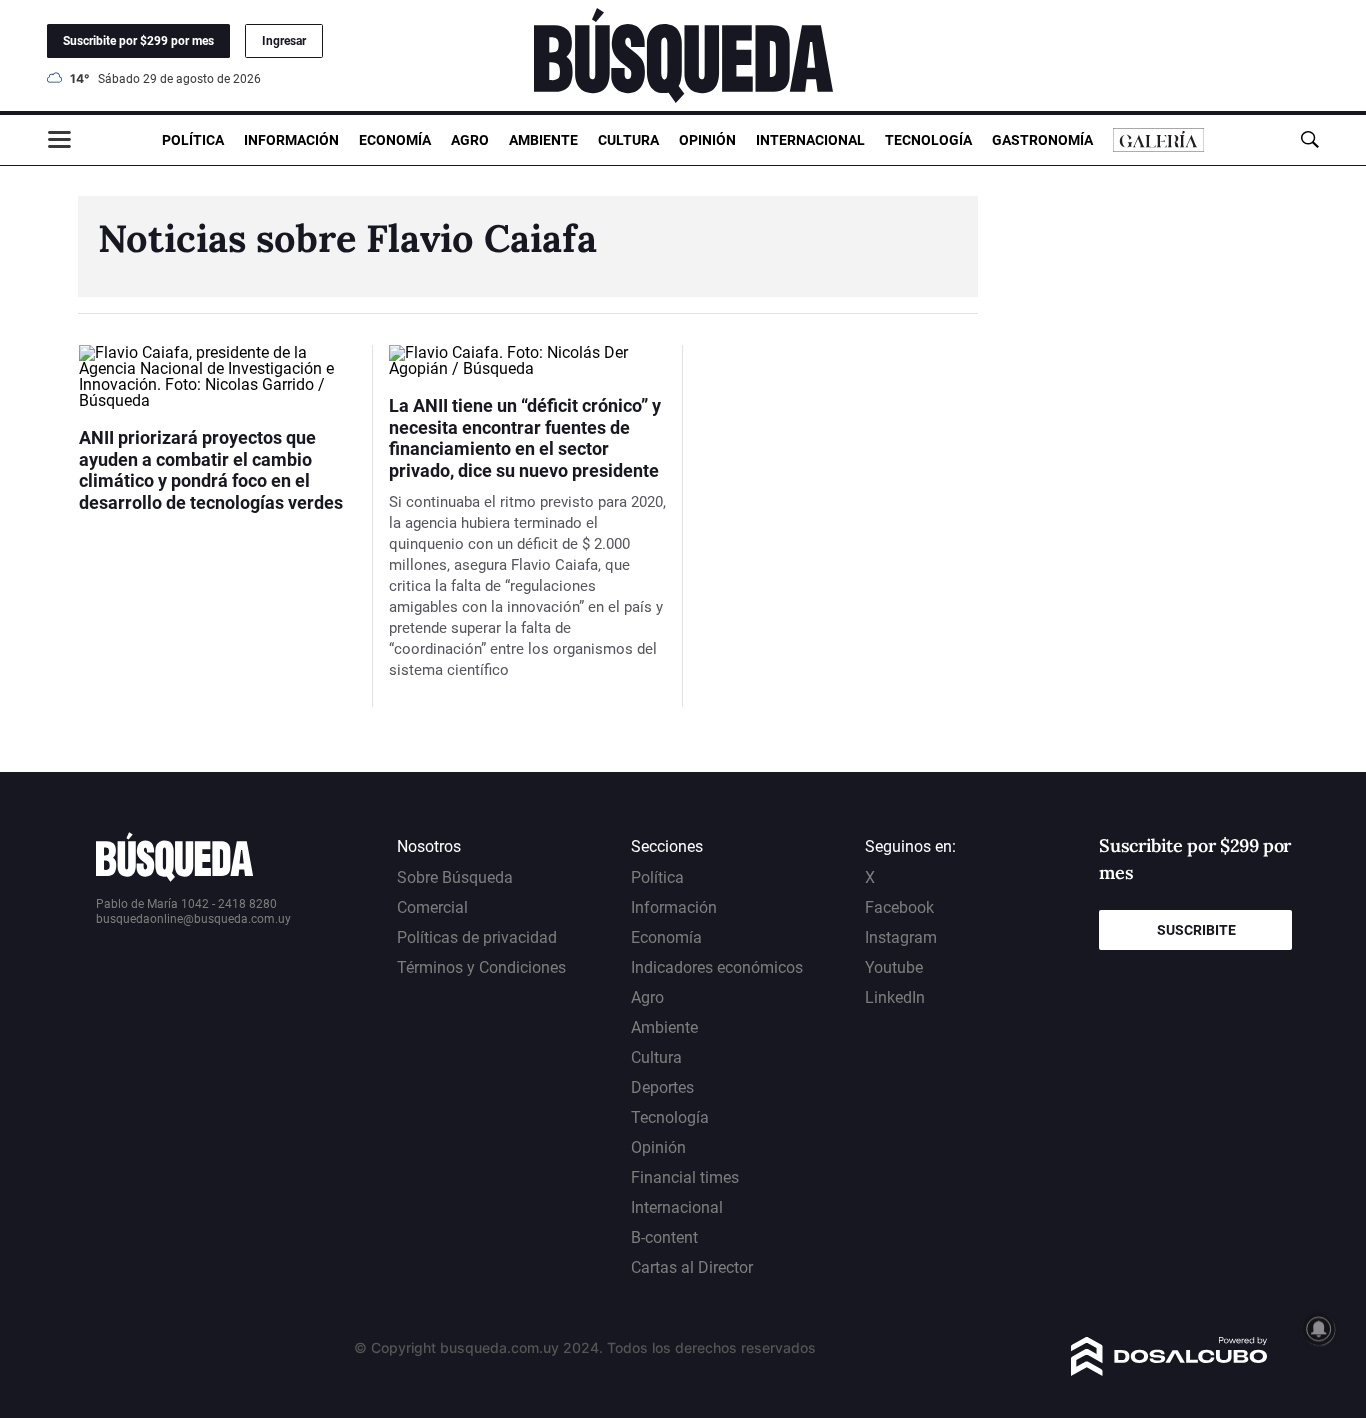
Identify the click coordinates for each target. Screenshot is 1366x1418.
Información (291, 140)
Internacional (810, 140)
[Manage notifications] (1319, 1329)
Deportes (662, 1087)
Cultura (628, 140)
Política (193, 140)
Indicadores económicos (717, 967)
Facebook (899, 907)
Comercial (432, 907)
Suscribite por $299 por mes (138, 41)
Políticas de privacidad (477, 937)
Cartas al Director (692, 1267)
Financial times (685, 1177)
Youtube (894, 967)
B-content (664, 1237)
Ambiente (543, 140)
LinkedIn (895, 997)
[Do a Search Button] (1309, 139)
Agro (470, 140)
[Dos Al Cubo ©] (1169, 1370)
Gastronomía (1042, 140)
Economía (395, 140)
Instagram (901, 937)
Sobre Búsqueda (455, 877)
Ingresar (284, 41)
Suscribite (1196, 930)
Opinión (707, 140)
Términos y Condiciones (481, 967)
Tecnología (928, 140)
